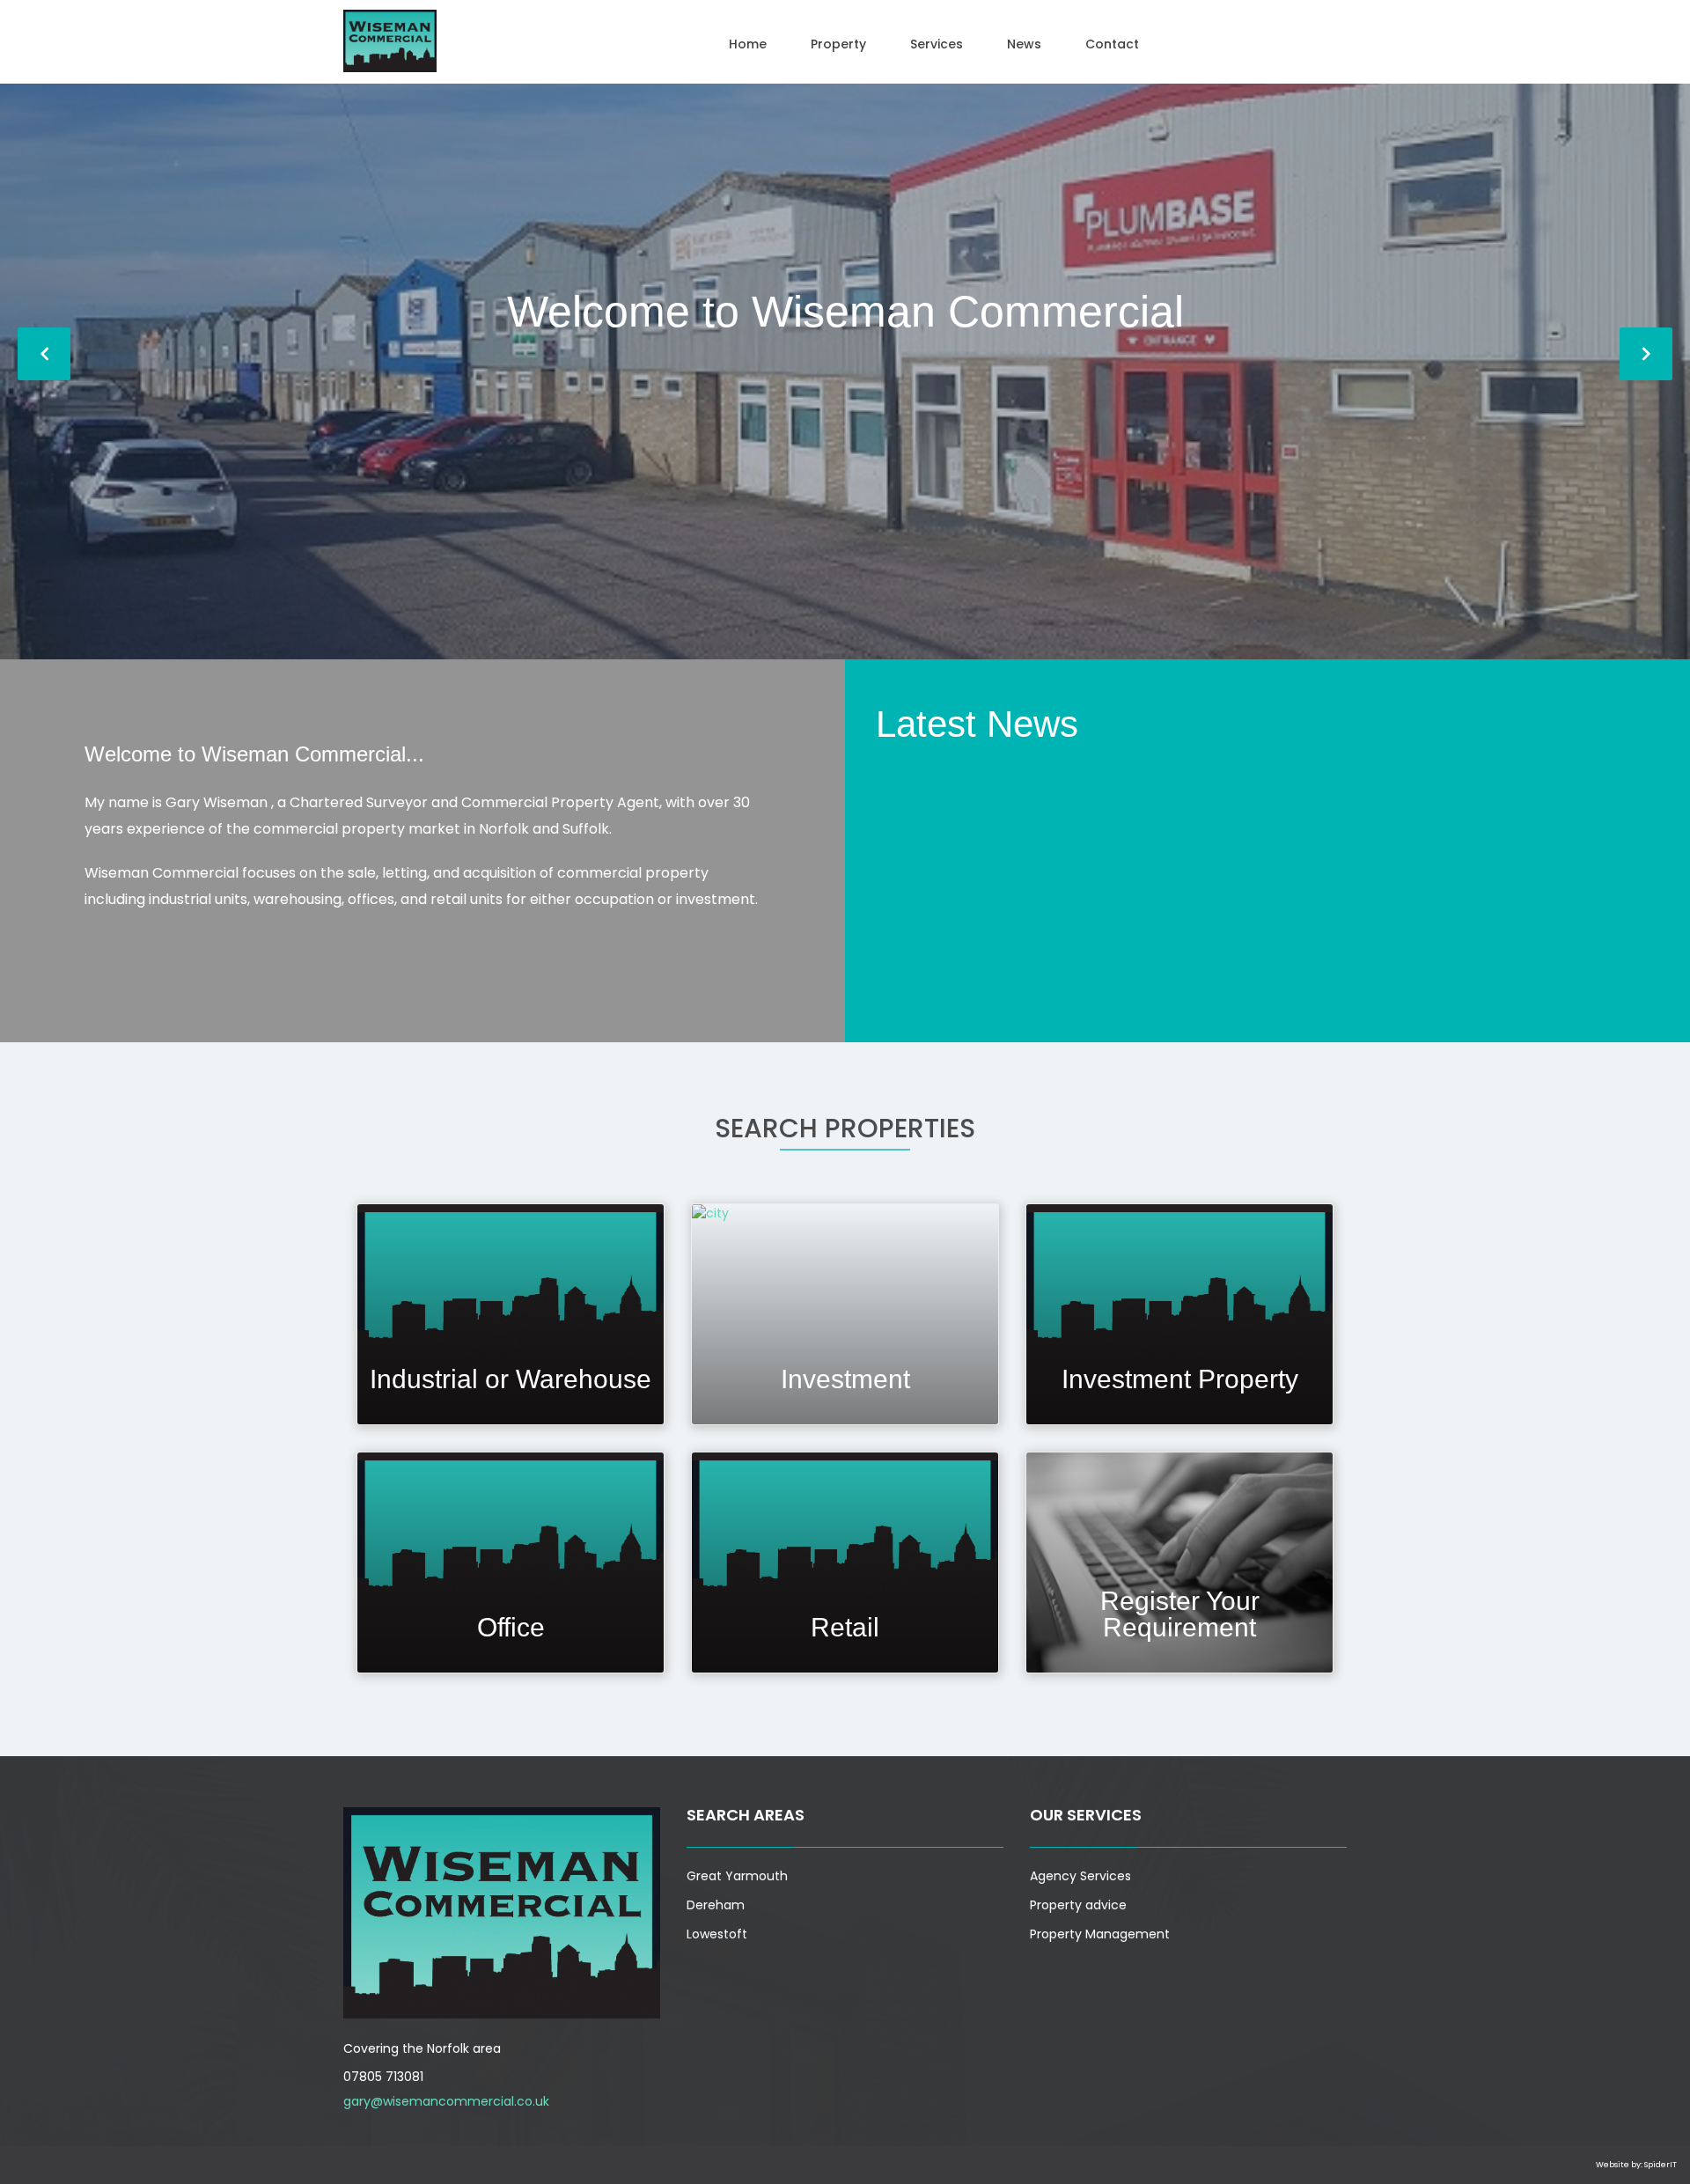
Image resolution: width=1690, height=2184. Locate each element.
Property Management (1100, 1934)
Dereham (716, 1905)
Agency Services (1080, 1876)
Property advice (1078, 1905)
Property (838, 44)
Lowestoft (717, 1934)
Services (937, 44)
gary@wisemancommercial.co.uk (446, 2101)
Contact (1112, 44)
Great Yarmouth (737, 1876)
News (1024, 44)
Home (748, 44)
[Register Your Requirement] (1179, 1562)
